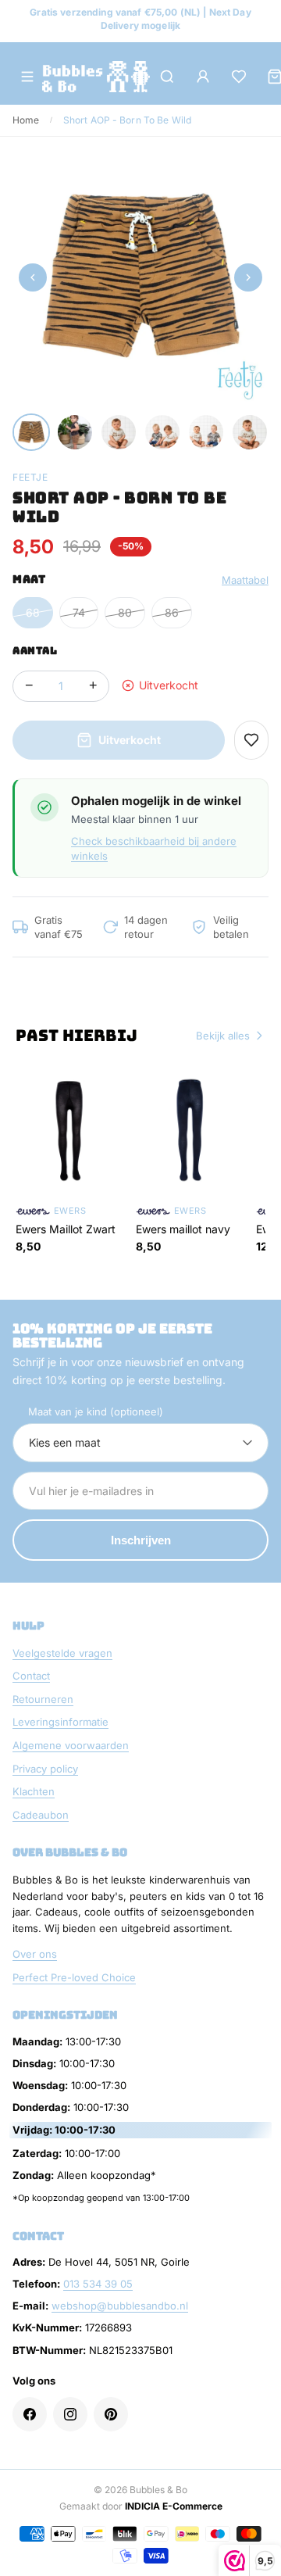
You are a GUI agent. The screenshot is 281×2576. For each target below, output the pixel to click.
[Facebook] (30, 2414)
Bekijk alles (223, 1036)
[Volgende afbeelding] (248, 277)
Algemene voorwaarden (71, 1745)
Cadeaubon (41, 1815)
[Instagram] (70, 2414)
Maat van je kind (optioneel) (96, 1411)
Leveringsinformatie (60, 1722)
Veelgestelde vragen (62, 1653)
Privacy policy (45, 1769)
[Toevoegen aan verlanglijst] (251, 740)
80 (125, 612)
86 (172, 612)
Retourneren (43, 1699)
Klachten (34, 1791)
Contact (31, 1676)
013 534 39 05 (98, 2284)
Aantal (35, 651)
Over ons (35, 1954)
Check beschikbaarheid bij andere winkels (154, 848)
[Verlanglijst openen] (239, 77)
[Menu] (27, 77)
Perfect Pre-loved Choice (74, 1977)
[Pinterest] (111, 2414)
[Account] (203, 77)
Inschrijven (141, 1540)
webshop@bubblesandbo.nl (120, 2306)
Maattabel (245, 580)
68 (33, 612)
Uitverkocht (130, 740)
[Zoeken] (167, 77)
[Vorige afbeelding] (33, 277)
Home (26, 120)
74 (79, 612)
